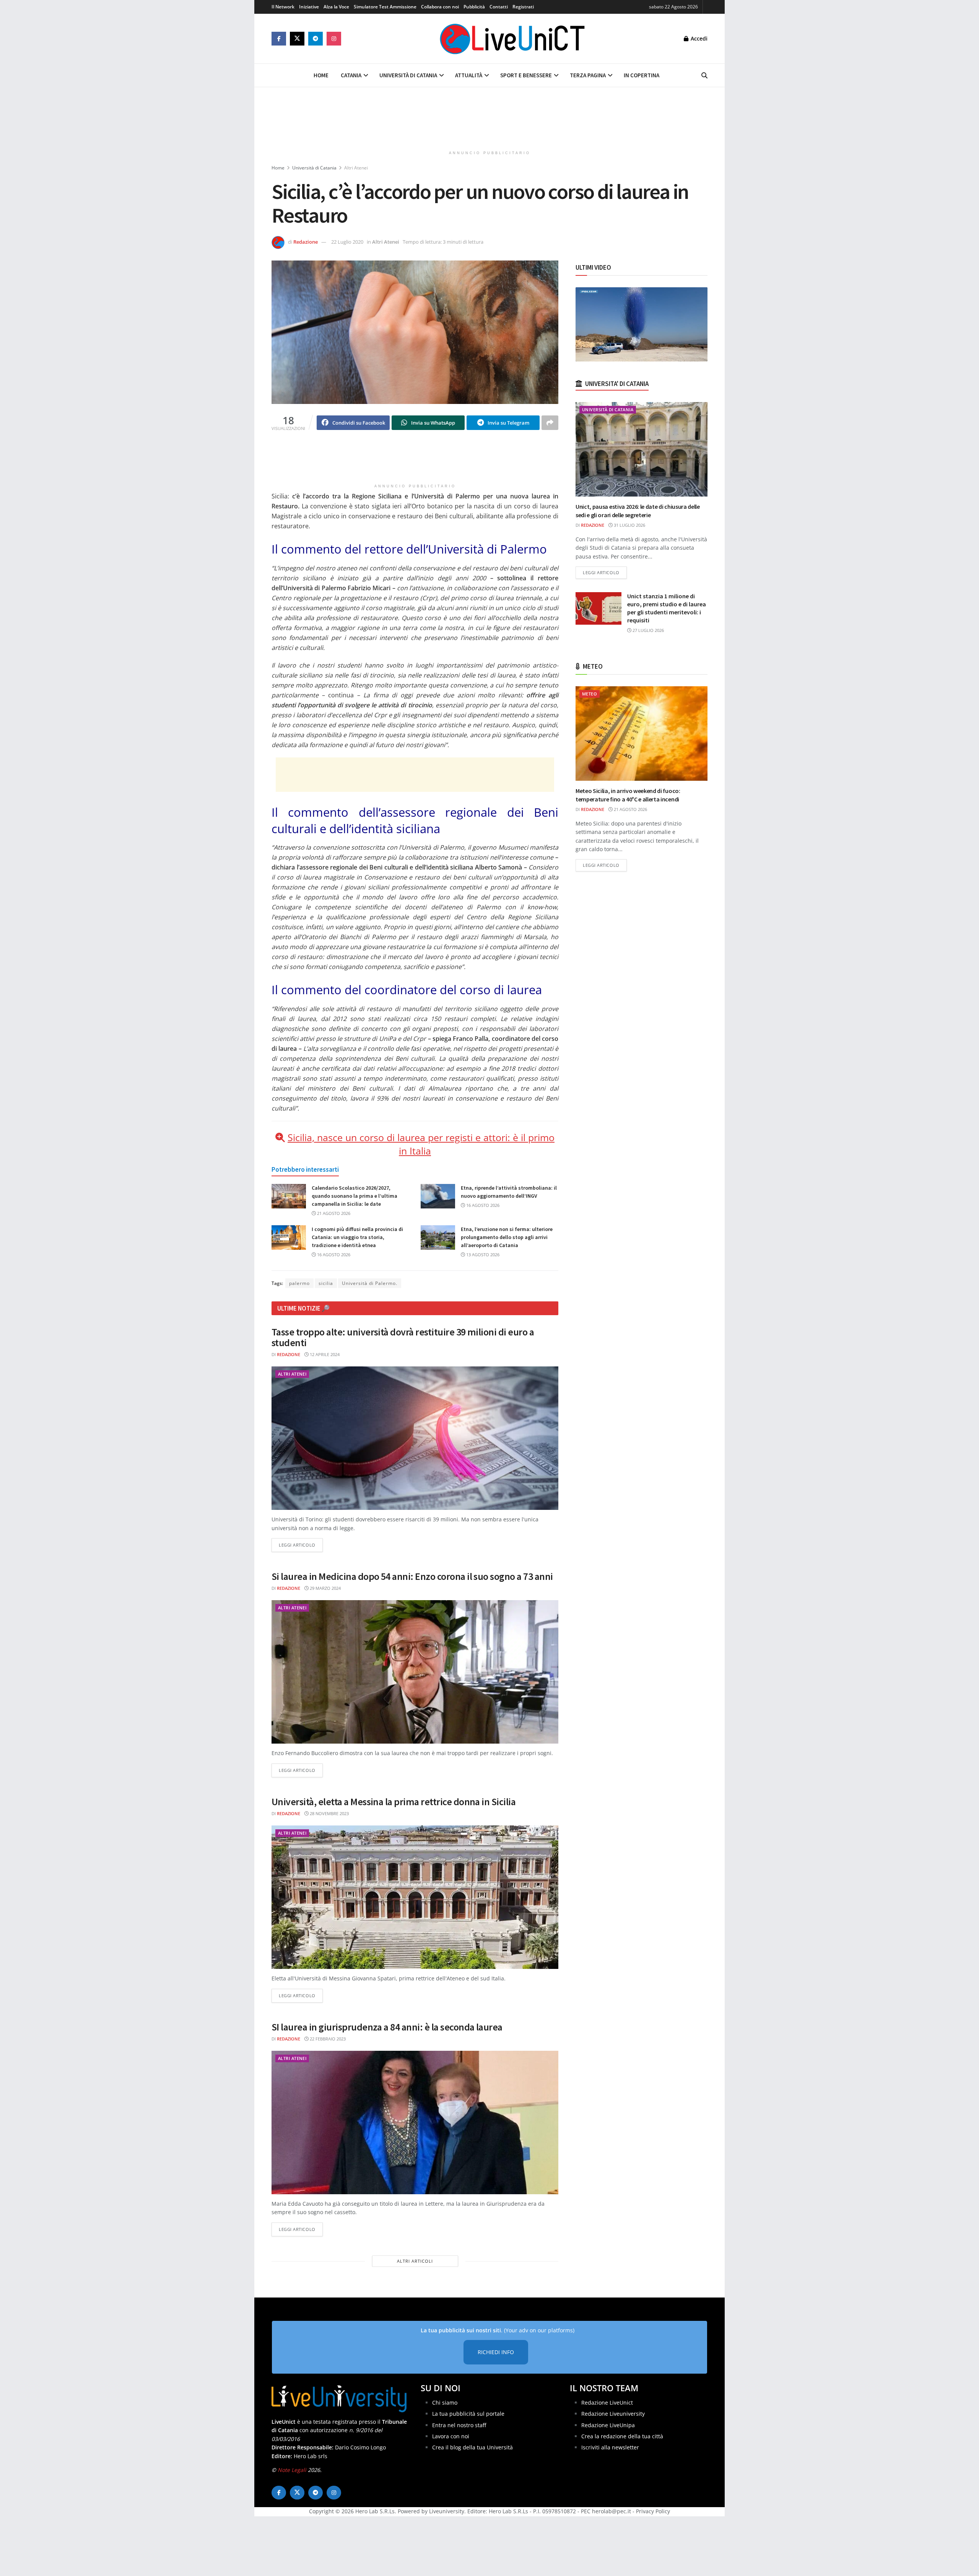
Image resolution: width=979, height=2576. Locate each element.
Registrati (523, 7)
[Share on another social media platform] (550, 423)
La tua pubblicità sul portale (468, 2414)
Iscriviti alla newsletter (610, 2448)
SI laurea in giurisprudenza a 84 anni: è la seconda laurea (387, 2027)
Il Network (283, 7)
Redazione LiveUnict (607, 2403)
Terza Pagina (588, 75)
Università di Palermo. (370, 1283)
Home (321, 75)
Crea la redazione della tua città (622, 2436)
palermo (299, 1283)
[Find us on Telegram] (315, 39)
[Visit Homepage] (512, 39)
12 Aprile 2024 (324, 1354)
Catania (351, 75)
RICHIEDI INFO (496, 2352)
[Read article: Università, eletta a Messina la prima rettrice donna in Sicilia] (415, 1897)
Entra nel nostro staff (459, 2425)
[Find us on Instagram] (334, 39)
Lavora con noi (451, 2436)
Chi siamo (445, 2403)
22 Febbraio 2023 (327, 2039)
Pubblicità (474, 7)
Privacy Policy (653, 2512)
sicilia (326, 1283)
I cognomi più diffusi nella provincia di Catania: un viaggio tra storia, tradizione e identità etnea (357, 1237)
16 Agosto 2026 (482, 1205)
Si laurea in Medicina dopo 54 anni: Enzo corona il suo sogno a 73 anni (412, 1576)
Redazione (306, 242)
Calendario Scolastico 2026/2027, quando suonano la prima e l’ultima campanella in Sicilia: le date (355, 1196)
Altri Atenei (356, 168)
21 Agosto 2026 (333, 1213)
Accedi (698, 38)
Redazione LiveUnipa (608, 2425)
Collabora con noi (440, 7)
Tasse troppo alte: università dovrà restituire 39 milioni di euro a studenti (403, 1337)
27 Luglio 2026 (648, 630)
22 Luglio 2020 (347, 242)
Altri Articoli (415, 2261)
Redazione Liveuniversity (613, 2414)
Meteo (590, 694)
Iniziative (309, 7)
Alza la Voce (336, 7)
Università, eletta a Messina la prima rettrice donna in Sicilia (394, 1802)
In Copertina (642, 75)
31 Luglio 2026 (629, 525)
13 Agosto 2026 (482, 1255)
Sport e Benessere (526, 75)
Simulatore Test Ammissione (385, 7)
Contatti (499, 7)
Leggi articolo (301, 1545)
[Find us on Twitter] (297, 39)
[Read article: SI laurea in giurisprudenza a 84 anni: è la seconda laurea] (415, 2123)
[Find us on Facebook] (279, 39)
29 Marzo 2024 (325, 1588)
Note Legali (292, 2470)
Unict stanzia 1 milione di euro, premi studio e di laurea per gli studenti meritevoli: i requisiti (667, 608)
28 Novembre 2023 (329, 1813)
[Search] (704, 75)
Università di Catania (408, 75)
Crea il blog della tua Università (472, 2448)
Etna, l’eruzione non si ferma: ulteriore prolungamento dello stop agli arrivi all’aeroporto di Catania (507, 1237)
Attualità (469, 75)
